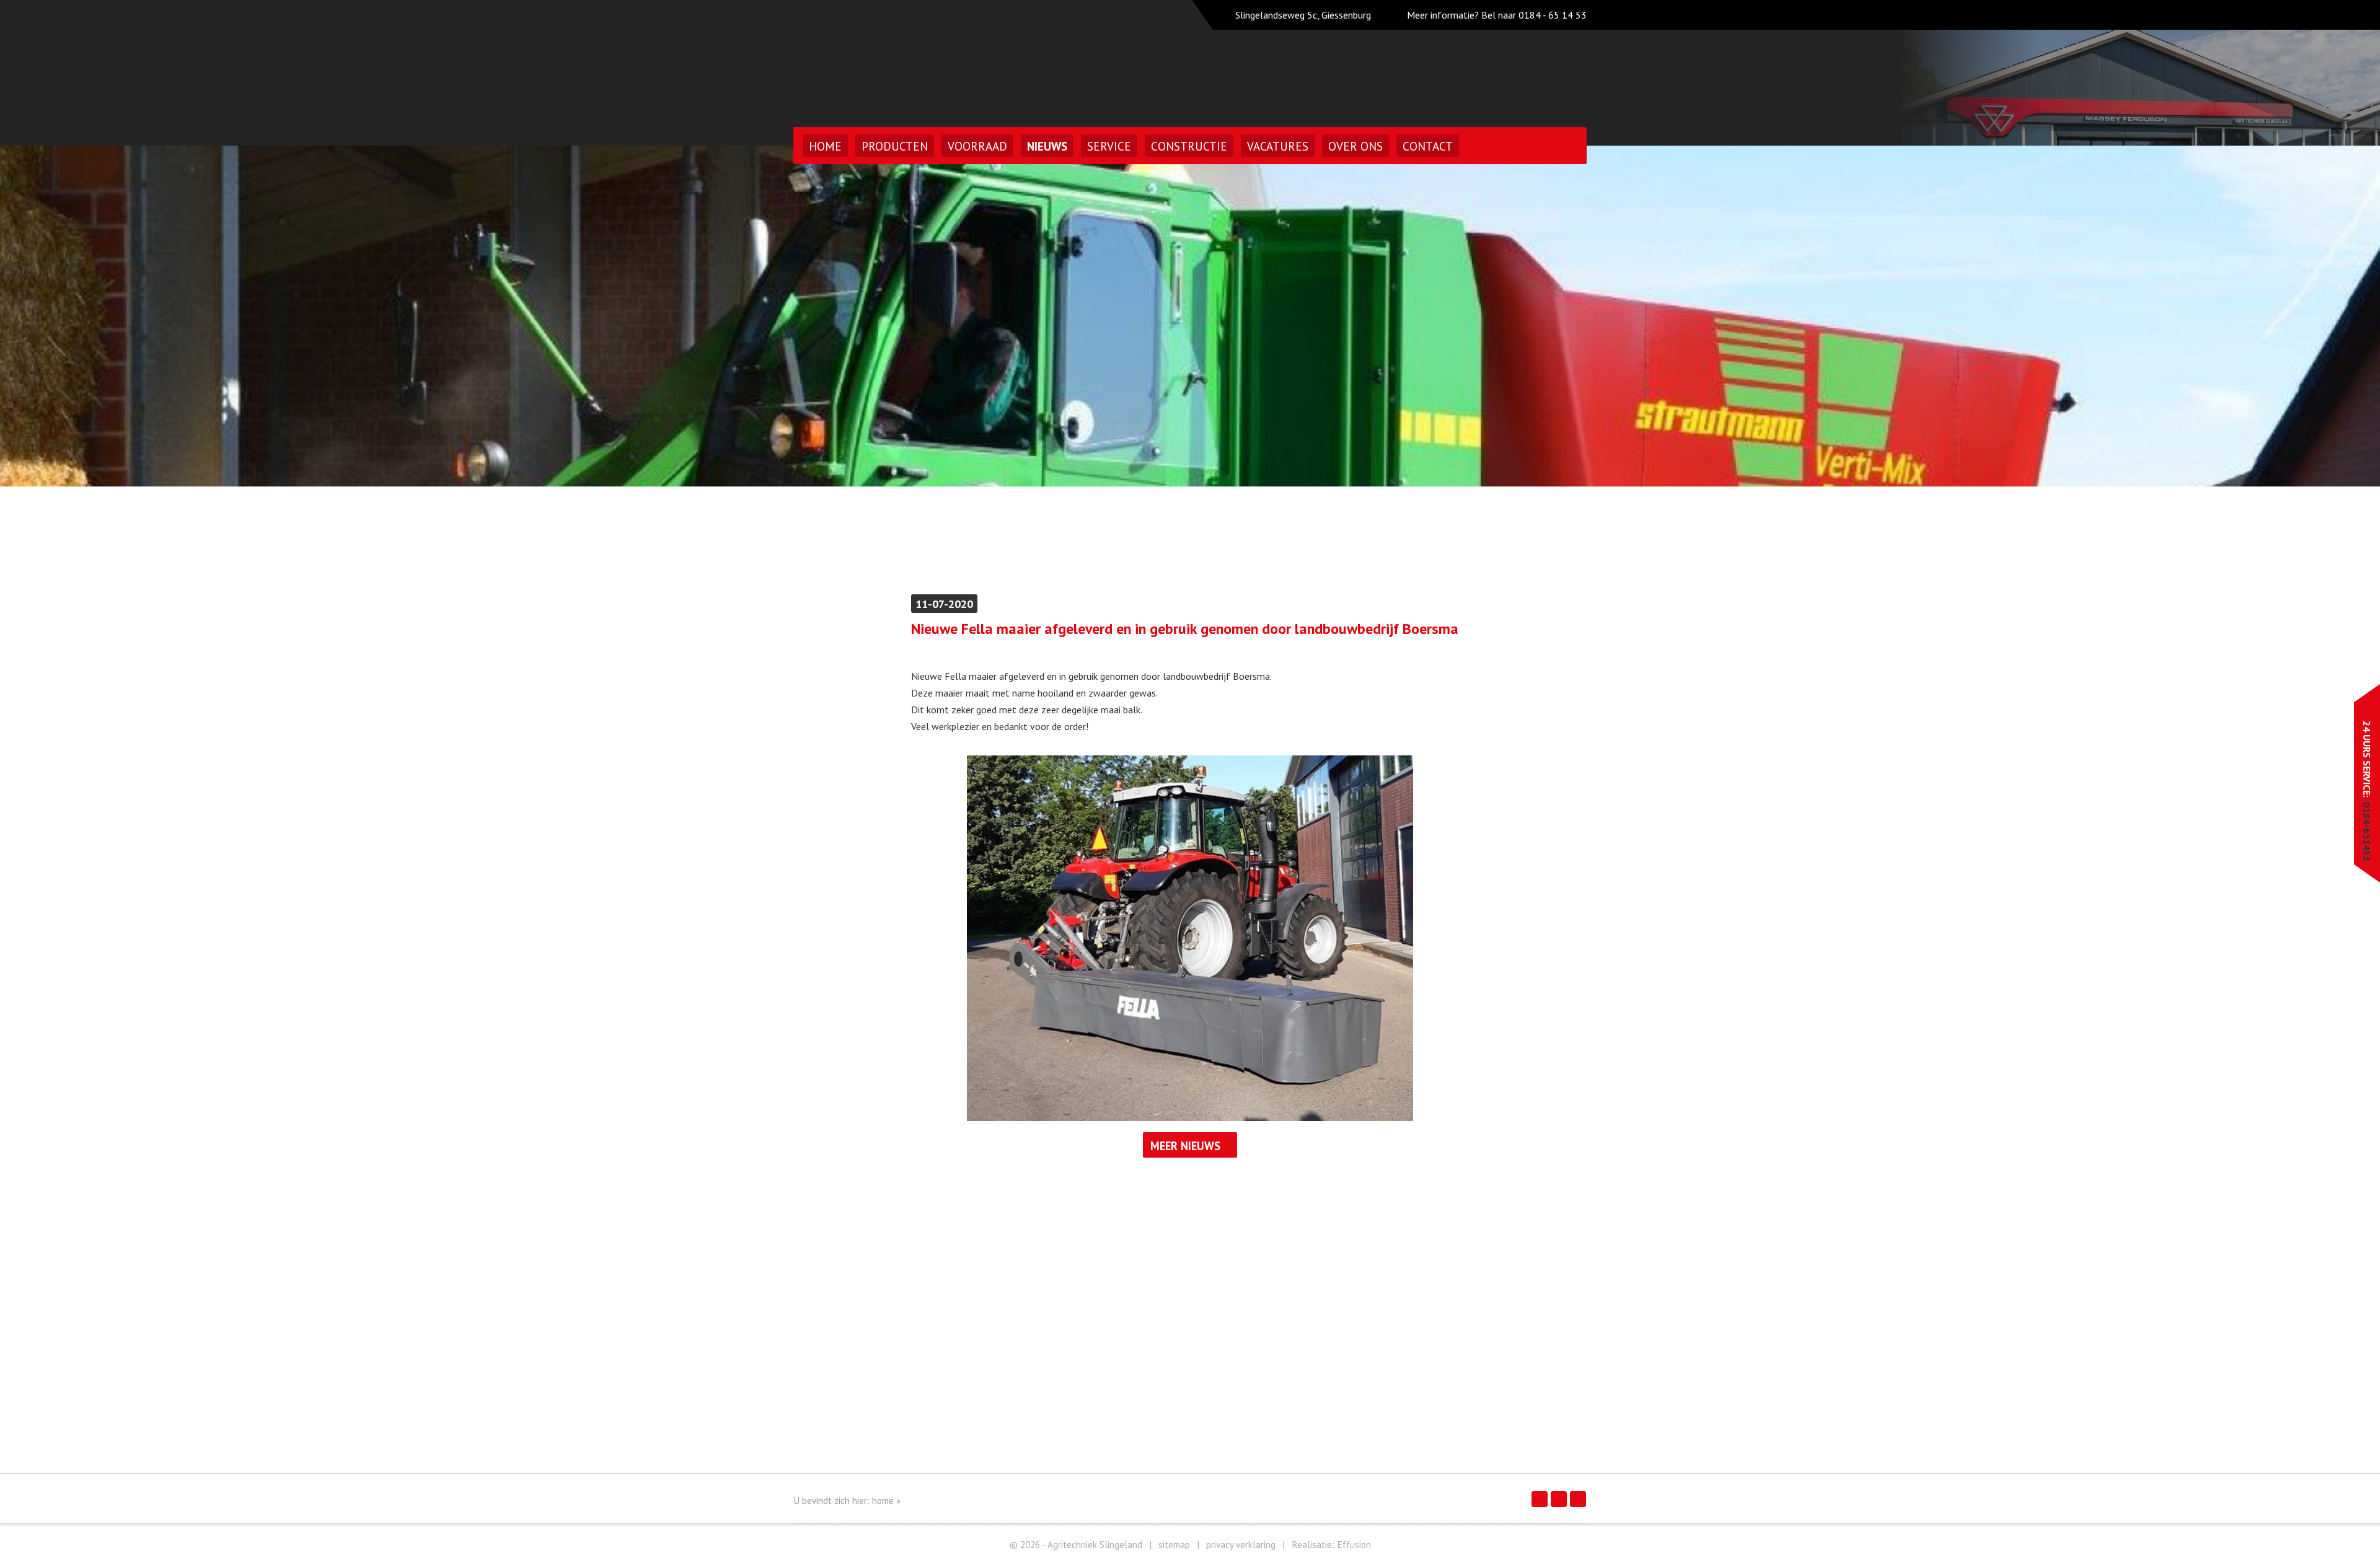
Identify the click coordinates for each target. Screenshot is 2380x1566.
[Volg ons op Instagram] (1559, 1499)
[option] (1190, 316)
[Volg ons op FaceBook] (1540, 1499)
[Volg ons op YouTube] (1578, 1499)
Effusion (1354, 1545)
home (883, 1501)
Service (1109, 146)
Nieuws (1047, 146)
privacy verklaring (1241, 1545)
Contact (1428, 146)
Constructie (1189, 146)
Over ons (1355, 146)
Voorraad (977, 146)
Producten (895, 146)
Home (825, 146)
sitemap (1174, 1545)
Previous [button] (48, 316)
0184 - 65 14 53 (1553, 15)
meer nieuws (1185, 1146)
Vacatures (1278, 146)
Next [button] (2332, 316)
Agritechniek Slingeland (901, 60)
